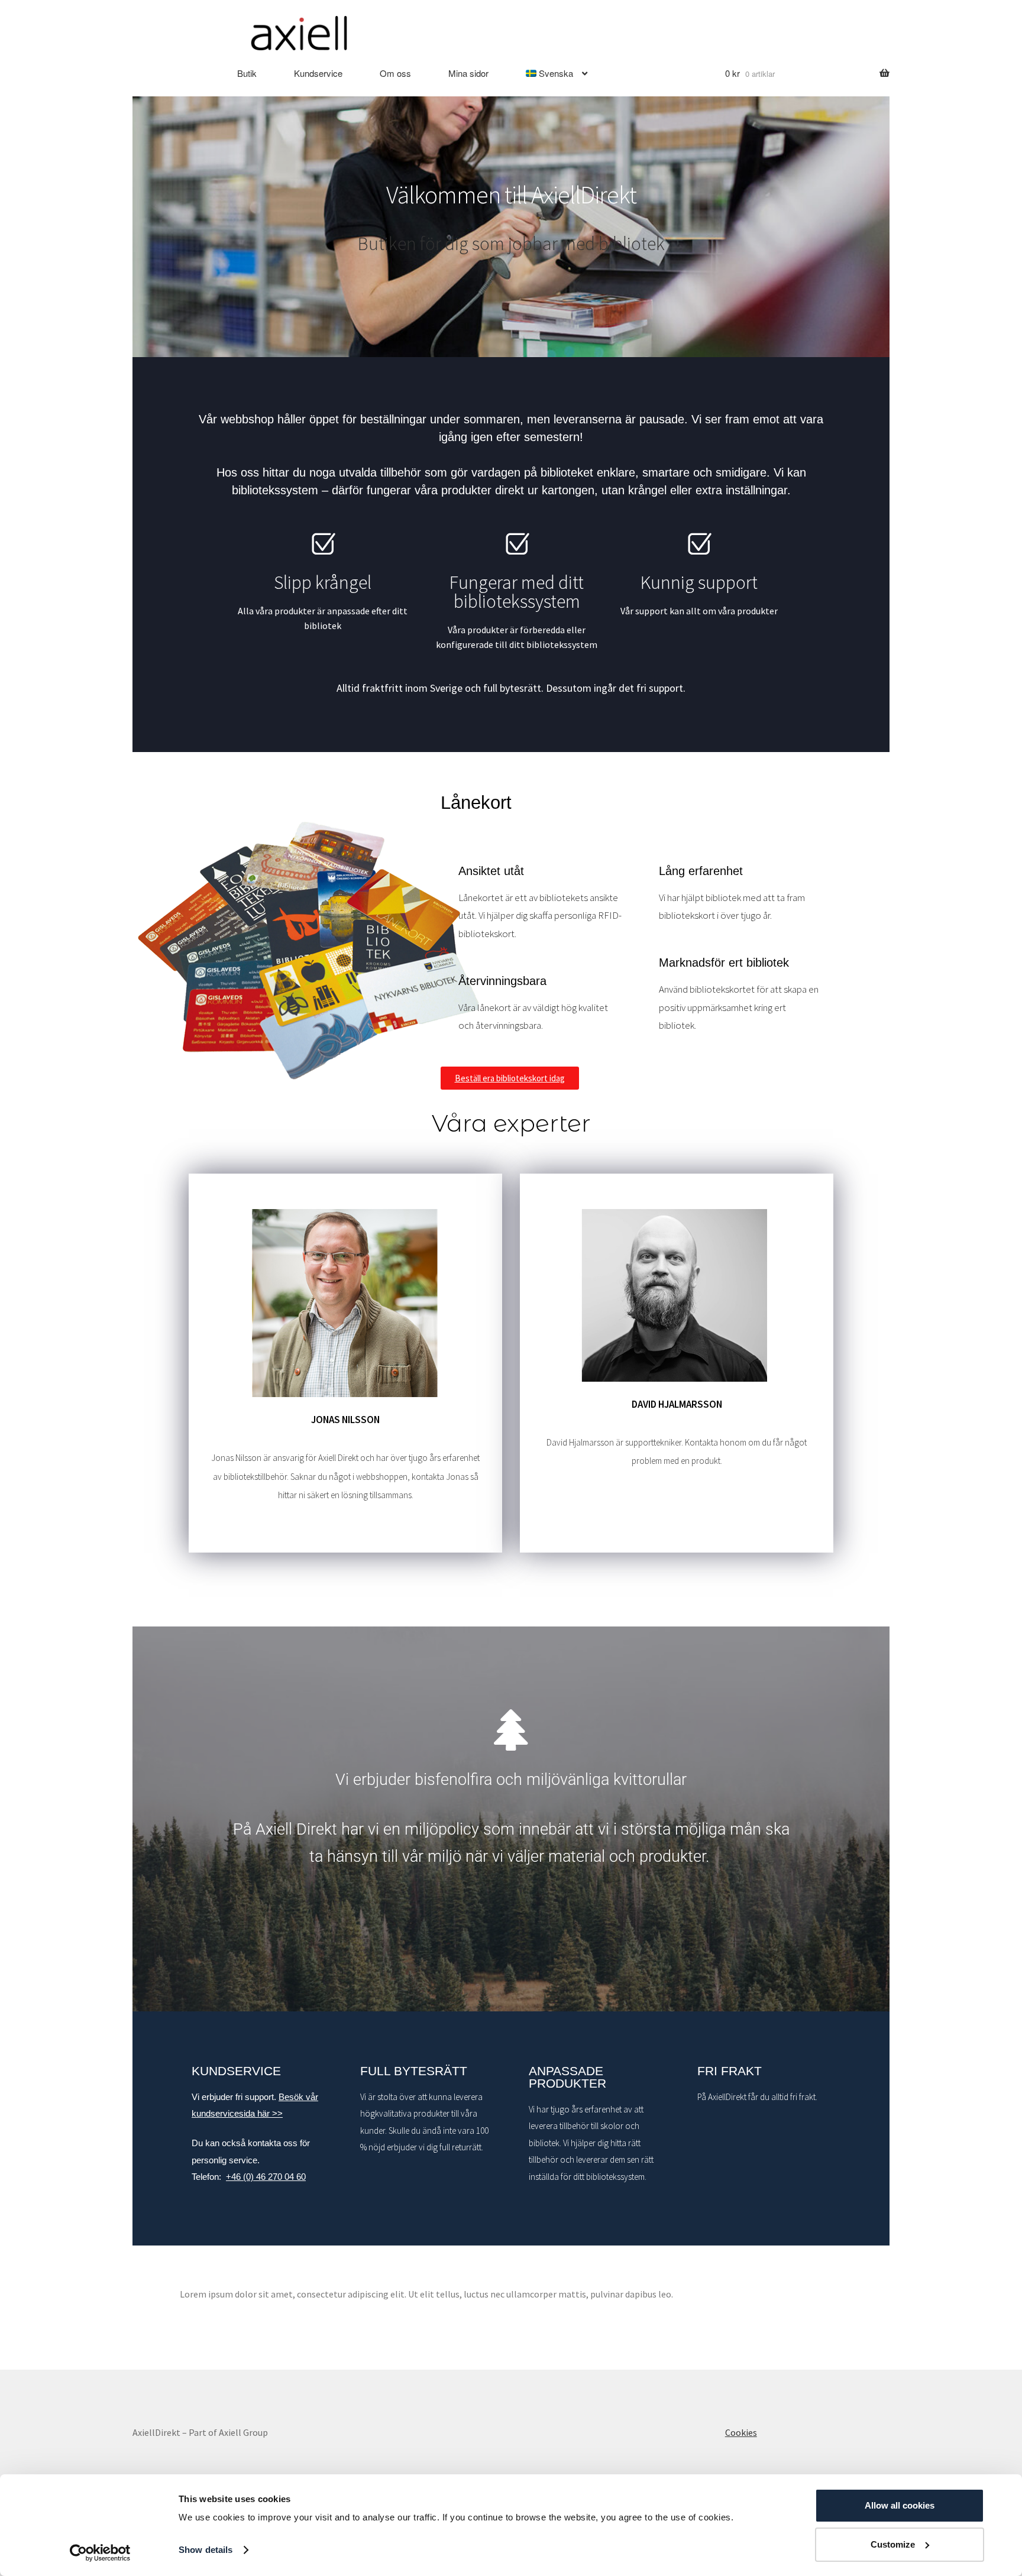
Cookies (741, 2432)
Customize (893, 2544)
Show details (206, 2550)
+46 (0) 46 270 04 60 (266, 2177)
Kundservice (318, 73)
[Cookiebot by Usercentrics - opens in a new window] (100, 2553)
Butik (247, 73)
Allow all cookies (900, 2505)
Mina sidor (468, 73)
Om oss (395, 73)
